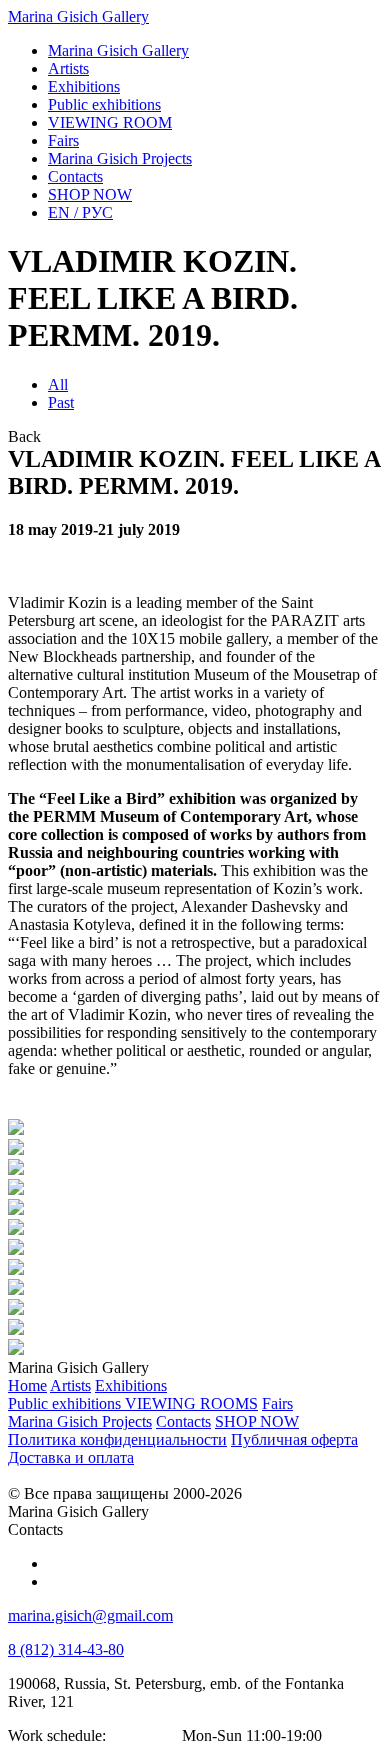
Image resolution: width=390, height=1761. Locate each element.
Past (61, 402)
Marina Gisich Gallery (78, 16)
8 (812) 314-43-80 (66, 1649)
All (58, 384)
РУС (80, 212)
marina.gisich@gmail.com (90, 1615)
